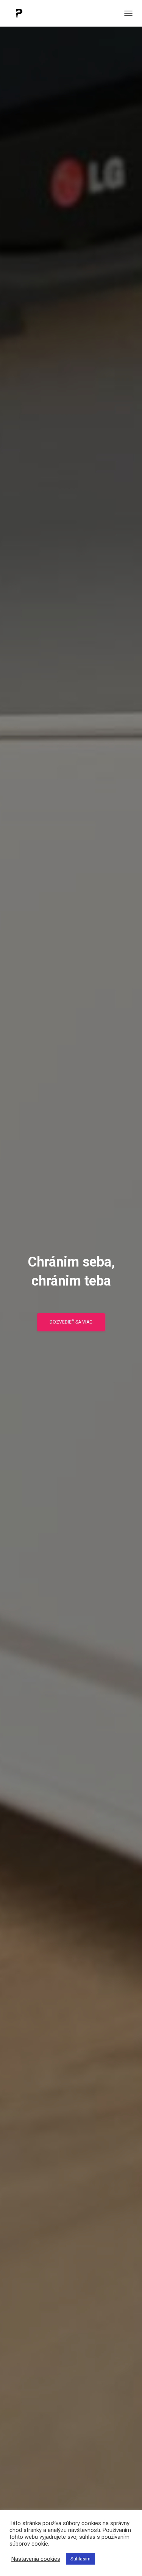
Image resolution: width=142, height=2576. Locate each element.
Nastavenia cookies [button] (36, 2559)
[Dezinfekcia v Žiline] (22, 13)
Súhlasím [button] (80, 2559)
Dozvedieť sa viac (71, 1322)
